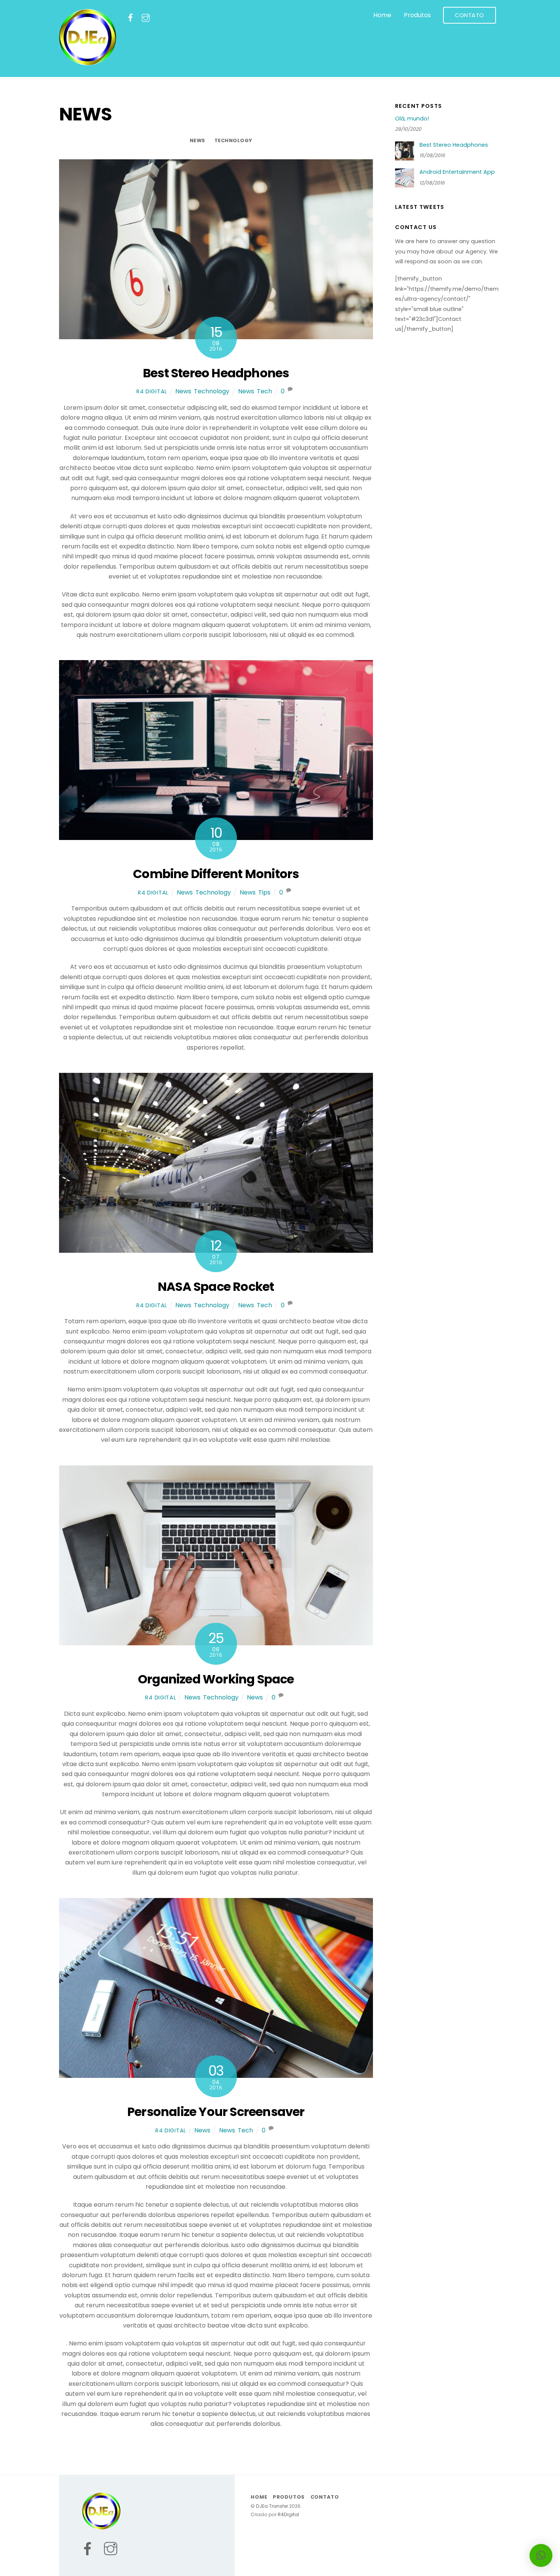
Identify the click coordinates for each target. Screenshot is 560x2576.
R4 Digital (152, 391)
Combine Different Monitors (216, 874)
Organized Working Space (216, 1679)
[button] (541, 2555)
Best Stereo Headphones (216, 373)
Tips (264, 892)
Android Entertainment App (457, 172)
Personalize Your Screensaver (216, 2112)
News (198, 140)
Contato (470, 15)
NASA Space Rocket (216, 1286)
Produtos (417, 15)
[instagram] (146, 18)
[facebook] (130, 18)
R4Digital (288, 2514)
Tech (264, 391)
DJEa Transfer (272, 2506)
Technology (233, 140)
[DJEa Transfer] (88, 63)
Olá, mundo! (412, 119)
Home (382, 15)
